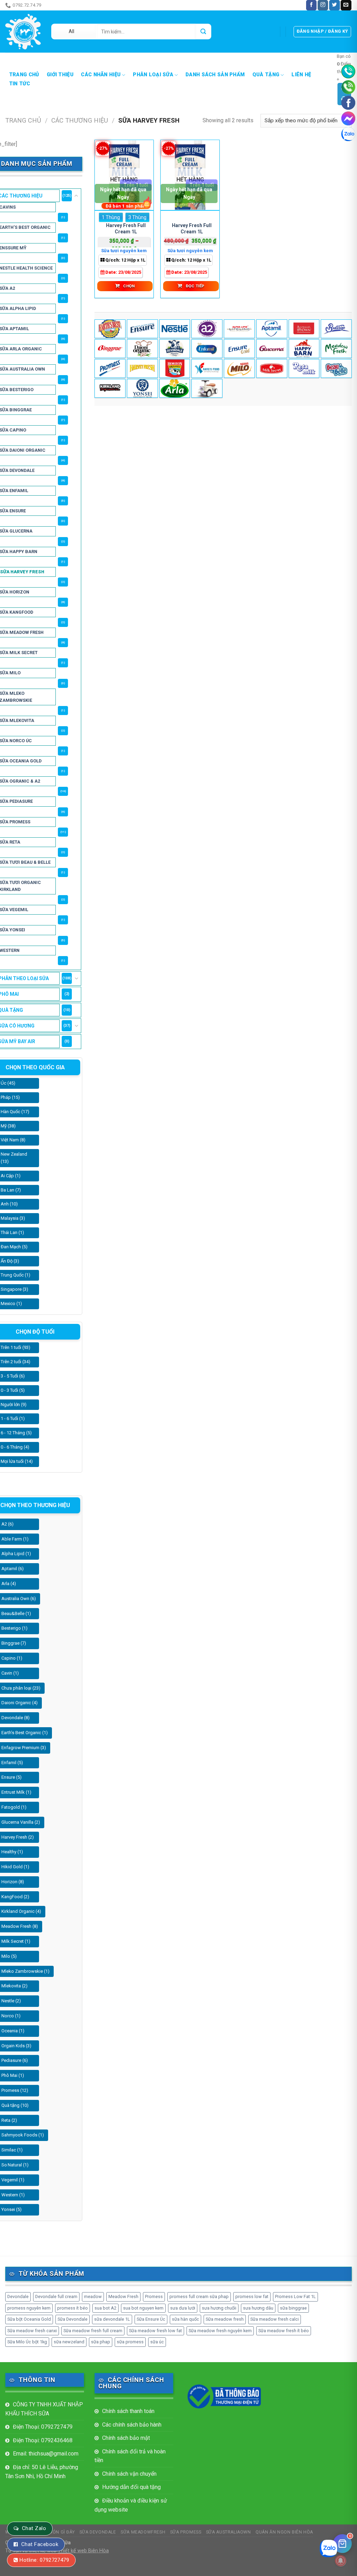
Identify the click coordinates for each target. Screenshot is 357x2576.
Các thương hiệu (80, 120)
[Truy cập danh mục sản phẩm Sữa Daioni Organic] (142, 349)
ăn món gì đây (62, 5)
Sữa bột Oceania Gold (29, 2319)
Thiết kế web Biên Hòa (83, 2551)
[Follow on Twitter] (334, 5)
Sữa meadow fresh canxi (32, 2331)
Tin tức (20, 84)
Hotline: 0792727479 (44, 2560)
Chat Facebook (40, 2544)
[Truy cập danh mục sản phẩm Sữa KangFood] (207, 368)
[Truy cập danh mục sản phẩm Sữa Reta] (304, 368)
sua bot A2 (105, 2308)
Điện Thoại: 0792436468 (43, 2440)
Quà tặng (266, 75)
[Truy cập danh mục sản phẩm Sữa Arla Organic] (175, 388)
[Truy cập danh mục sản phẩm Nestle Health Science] (175, 329)
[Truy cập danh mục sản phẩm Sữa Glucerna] (272, 349)
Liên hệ (301, 75)
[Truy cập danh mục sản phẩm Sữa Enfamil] (207, 349)
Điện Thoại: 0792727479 (43, 2427)
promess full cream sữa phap (199, 2296)
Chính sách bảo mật (126, 2438)
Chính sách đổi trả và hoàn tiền (130, 2456)
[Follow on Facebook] (311, 5)
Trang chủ (24, 75)
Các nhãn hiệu (101, 75)
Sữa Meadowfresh (143, 2532)
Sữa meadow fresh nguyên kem (220, 2331)
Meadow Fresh (123, 2296)
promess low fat (252, 2296)
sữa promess (130, 2342)
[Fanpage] (348, 103)
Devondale (18, 2296)
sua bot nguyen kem (143, 2308)
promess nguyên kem (29, 2308)
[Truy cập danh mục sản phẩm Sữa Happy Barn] (304, 349)
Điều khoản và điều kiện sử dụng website (131, 2505)
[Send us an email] (346, 5)
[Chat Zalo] (348, 134)
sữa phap (101, 2342)
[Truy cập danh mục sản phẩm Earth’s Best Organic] (110, 329)
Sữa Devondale (73, 2319)
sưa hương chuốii (219, 2308)
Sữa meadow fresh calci (275, 2319)
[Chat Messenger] (348, 118)
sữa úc (157, 2342)
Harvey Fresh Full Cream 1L (126, 228)
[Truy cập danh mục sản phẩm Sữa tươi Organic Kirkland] (110, 388)
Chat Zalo (34, 2528)
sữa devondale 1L (112, 2319)
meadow (93, 2296)
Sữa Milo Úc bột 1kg (27, 2342)
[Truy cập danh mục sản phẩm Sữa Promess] (110, 368)
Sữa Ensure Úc (151, 2319)
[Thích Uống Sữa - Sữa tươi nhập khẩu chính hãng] (23, 32)
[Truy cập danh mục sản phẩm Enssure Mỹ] (142, 329)
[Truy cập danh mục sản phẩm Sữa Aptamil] (272, 329)
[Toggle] (76, 196)
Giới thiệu (60, 75)
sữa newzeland (69, 2342)
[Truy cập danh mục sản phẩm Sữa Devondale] (175, 349)
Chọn (129, 286)
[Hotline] (348, 71)
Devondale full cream (56, 2296)
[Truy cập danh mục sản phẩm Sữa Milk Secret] (272, 368)
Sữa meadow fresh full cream (93, 2331)
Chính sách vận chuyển (129, 2474)
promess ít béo (73, 2308)
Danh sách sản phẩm (215, 75)
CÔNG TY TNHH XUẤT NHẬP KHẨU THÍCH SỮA (44, 2409)
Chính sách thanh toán (128, 2411)
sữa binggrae (293, 2308)
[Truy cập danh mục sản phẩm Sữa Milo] (239, 368)
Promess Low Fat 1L (295, 2296)
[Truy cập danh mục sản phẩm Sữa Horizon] (175, 368)
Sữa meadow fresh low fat (155, 2331)
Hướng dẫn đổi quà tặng (131, 2487)
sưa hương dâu (258, 2308)
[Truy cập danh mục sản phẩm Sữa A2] (207, 329)
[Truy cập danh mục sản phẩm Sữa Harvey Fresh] (142, 368)
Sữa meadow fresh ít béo (284, 2331)
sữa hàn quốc (185, 2319)
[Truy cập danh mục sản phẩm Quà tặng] (207, 388)
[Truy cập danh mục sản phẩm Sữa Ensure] (239, 349)
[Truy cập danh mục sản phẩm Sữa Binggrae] (110, 349)
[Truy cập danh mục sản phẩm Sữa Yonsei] (142, 388)
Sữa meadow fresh (225, 2319)
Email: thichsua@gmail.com (46, 2454)
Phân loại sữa (153, 75)
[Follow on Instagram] (323, 5)
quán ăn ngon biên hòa (284, 2532)
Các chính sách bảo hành (132, 2425)
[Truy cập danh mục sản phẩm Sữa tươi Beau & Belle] (336, 368)
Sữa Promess (186, 2532)
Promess (154, 2296)
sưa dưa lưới (183, 2308)
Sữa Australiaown (229, 2532)
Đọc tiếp (195, 286)
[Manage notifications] (341, 2561)
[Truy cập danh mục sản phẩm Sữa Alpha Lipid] (239, 329)
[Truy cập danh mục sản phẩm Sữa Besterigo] (336, 329)
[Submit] (203, 32)
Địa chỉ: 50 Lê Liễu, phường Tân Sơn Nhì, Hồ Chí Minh (42, 2472)
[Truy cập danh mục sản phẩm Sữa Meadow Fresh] (336, 349)
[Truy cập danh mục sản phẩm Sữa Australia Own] (304, 329)
